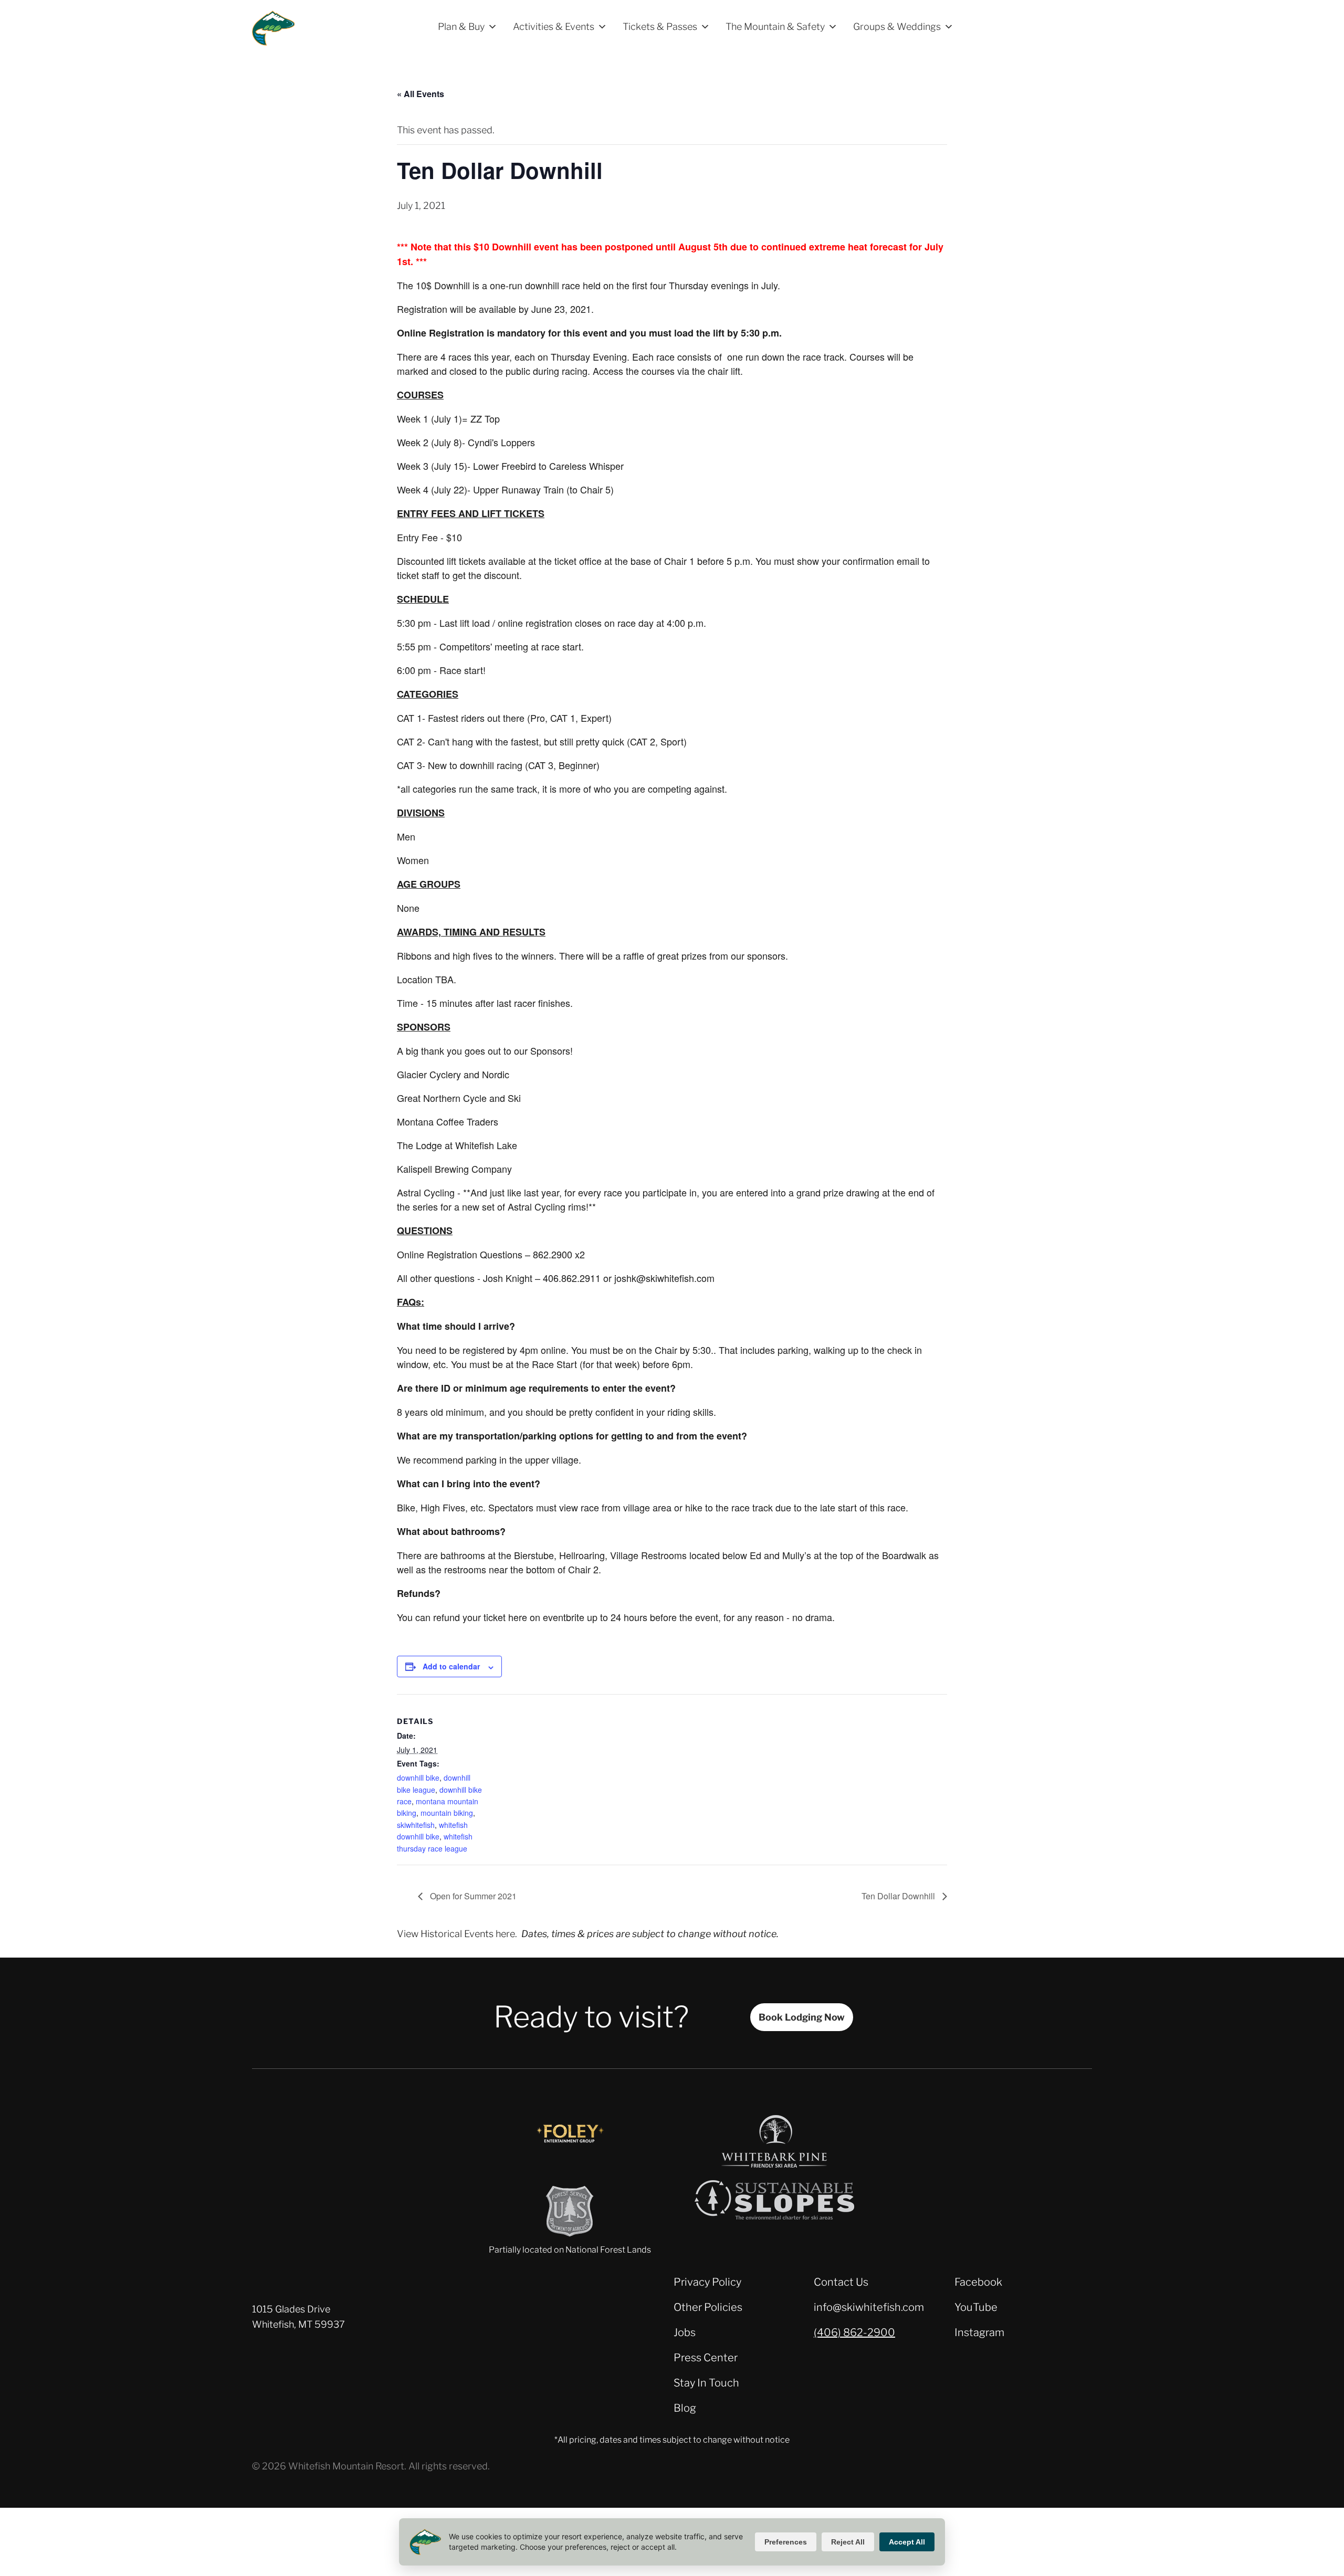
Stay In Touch (706, 2383)
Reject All (848, 2542)
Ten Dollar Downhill (899, 1896)
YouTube (976, 2307)
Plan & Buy (461, 27)
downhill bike (418, 1778)
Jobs (685, 2332)
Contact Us (841, 2282)
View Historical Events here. (457, 1934)
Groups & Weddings (897, 27)
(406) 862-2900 (854, 2332)
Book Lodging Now (802, 2017)
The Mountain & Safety (775, 27)
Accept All (907, 2542)
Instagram (979, 2332)
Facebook (978, 2282)
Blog (685, 2408)
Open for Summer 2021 (472, 1896)
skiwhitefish (416, 1825)
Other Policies (708, 2307)
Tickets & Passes (660, 27)
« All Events (421, 94)
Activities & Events (554, 27)
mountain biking (447, 1813)
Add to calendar (451, 1666)
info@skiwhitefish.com (869, 2307)
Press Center (706, 2358)
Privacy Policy (707, 2282)
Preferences (786, 2542)
